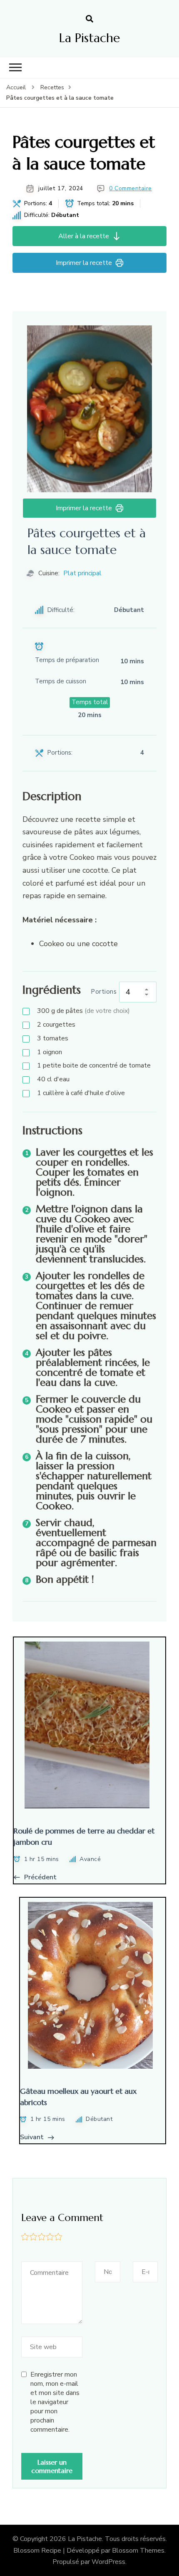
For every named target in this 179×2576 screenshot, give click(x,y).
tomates (53, 1038)
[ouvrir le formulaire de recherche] (89, 19)
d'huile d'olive (81, 1093)
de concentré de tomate (94, 1065)
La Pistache (89, 38)
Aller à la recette (84, 236)
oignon (50, 1052)
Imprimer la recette (84, 263)
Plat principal (82, 573)
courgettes (56, 1025)
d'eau (53, 1079)
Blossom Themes (138, 2551)
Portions (104, 992)
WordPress (108, 2562)
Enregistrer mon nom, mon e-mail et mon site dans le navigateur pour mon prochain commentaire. (55, 2402)
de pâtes (83, 1011)
